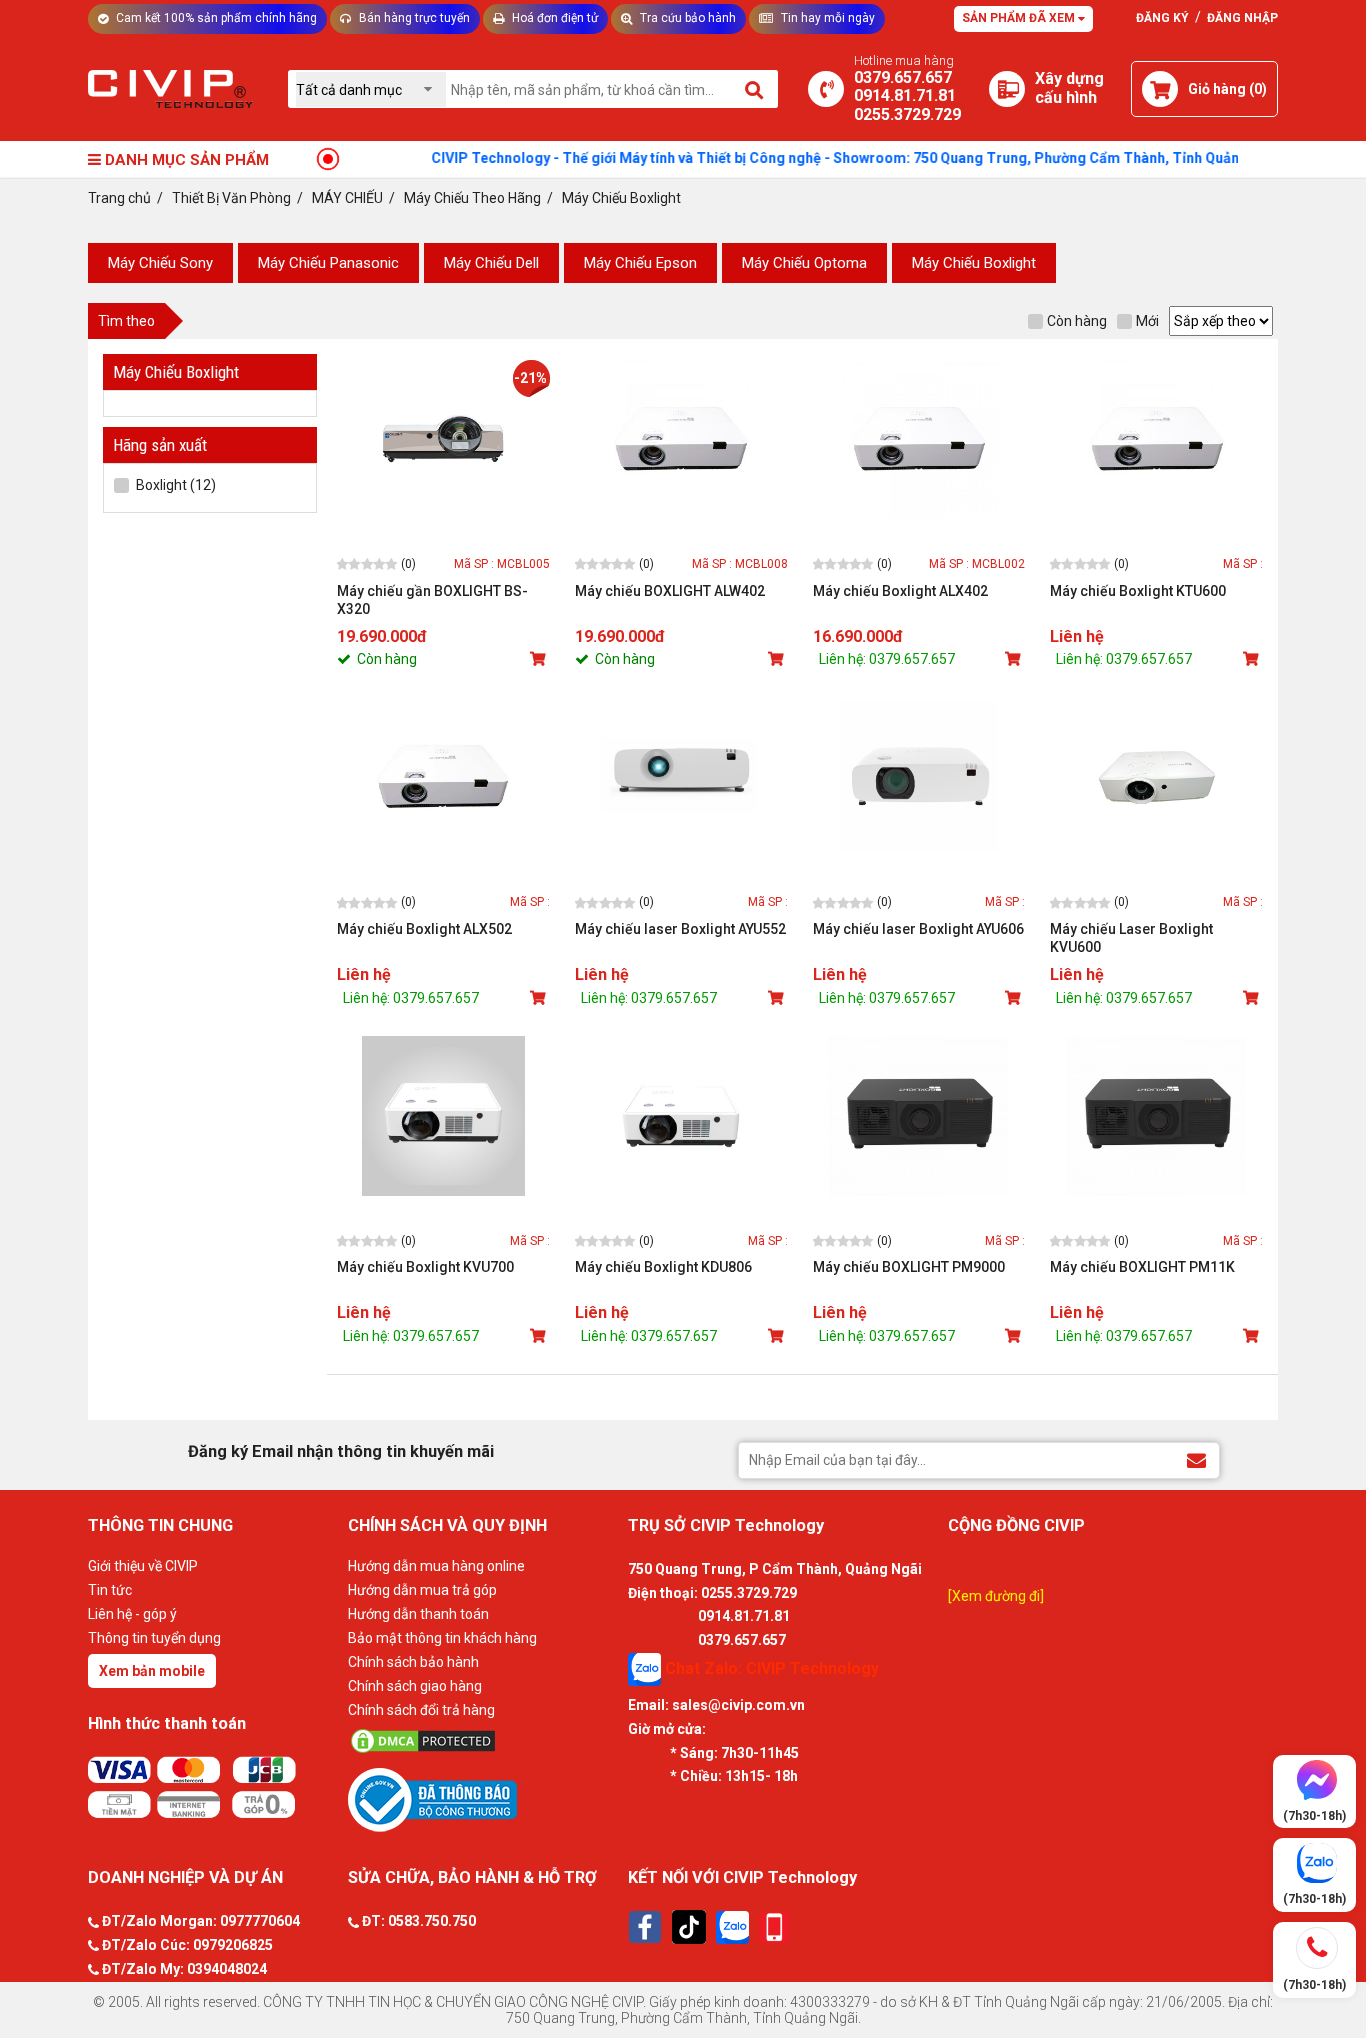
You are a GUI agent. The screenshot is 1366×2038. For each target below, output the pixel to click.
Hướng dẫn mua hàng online (436, 1566)
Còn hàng (1077, 321)
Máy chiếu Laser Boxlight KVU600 (1131, 938)
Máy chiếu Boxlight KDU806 (663, 1267)
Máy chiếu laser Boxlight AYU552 (680, 929)
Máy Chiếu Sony (160, 263)
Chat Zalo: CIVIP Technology (770, 1668)
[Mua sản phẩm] (540, 659)
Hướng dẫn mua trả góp (422, 1590)
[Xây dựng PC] (1007, 89)
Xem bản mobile (152, 1671)
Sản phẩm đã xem (1020, 18)
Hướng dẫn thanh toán (418, 1614)
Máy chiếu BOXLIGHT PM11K (1142, 1267)
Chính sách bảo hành (413, 1662)
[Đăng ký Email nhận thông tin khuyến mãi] (1196, 1459)
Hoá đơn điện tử (553, 18)
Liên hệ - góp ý (132, 1614)
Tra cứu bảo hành (686, 18)
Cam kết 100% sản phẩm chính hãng (215, 18)
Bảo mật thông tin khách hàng (442, 1638)
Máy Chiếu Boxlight (974, 263)
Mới (1147, 321)
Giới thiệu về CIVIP (143, 1566)
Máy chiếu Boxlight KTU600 (1138, 591)
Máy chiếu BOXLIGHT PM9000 (909, 1267)
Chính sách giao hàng (415, 1686)
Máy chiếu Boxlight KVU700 (425, 1267)
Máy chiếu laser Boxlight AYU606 (918, 929)
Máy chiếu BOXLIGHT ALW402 (670, 591)
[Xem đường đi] (996, 1596)
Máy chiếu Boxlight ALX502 (424, 929)
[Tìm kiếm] (755, 89)
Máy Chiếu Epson (640, 263)
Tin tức (110, 1590)
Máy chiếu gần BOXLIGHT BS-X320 (432, 600)
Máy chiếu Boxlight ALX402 (900, 591)
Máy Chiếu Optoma (804, 263)
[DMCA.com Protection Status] (483, 1741)
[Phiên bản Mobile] (774, 1927)
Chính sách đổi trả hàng (421, 1710)
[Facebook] (645, 1927)
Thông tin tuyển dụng (154, 1638)
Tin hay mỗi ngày (826, 18)
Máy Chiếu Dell (491, 263)
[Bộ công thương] (483, 1799)
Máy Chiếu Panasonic (328, 263)
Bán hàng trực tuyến (413, 18)
